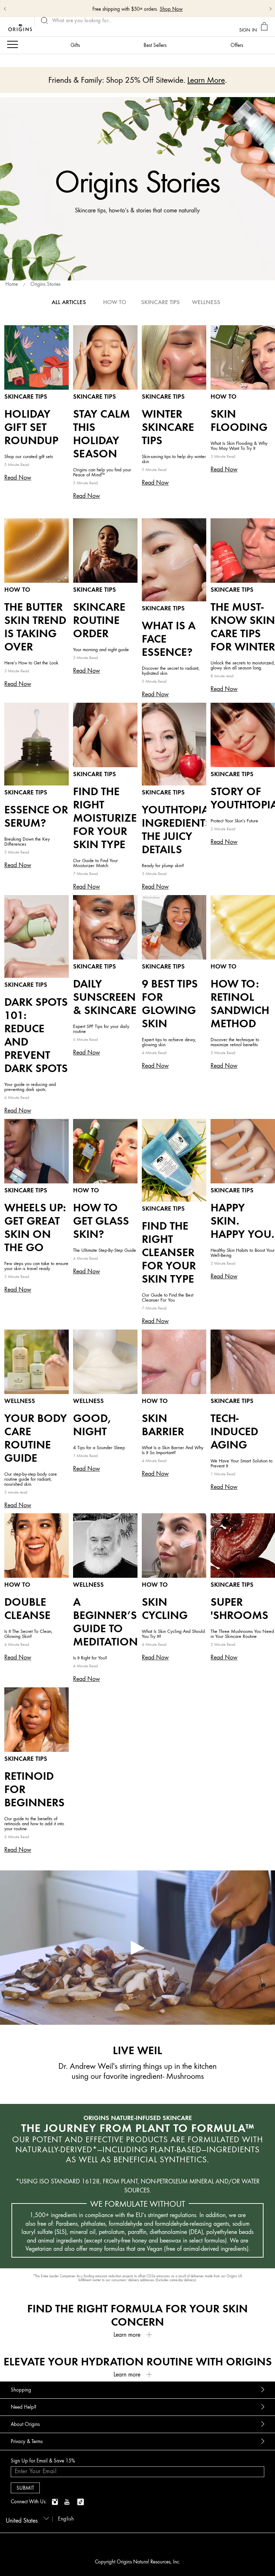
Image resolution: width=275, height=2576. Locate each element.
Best (155, 45)
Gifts (75, 45)
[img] (56, 2502)
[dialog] (265, 27)
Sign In (248, 30)
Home (12, 284)
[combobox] (26, 2518)
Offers (237, 45)
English (66, 2519)
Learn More (182, 9)
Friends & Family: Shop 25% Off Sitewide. (125, 9)
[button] (137, 2335)
